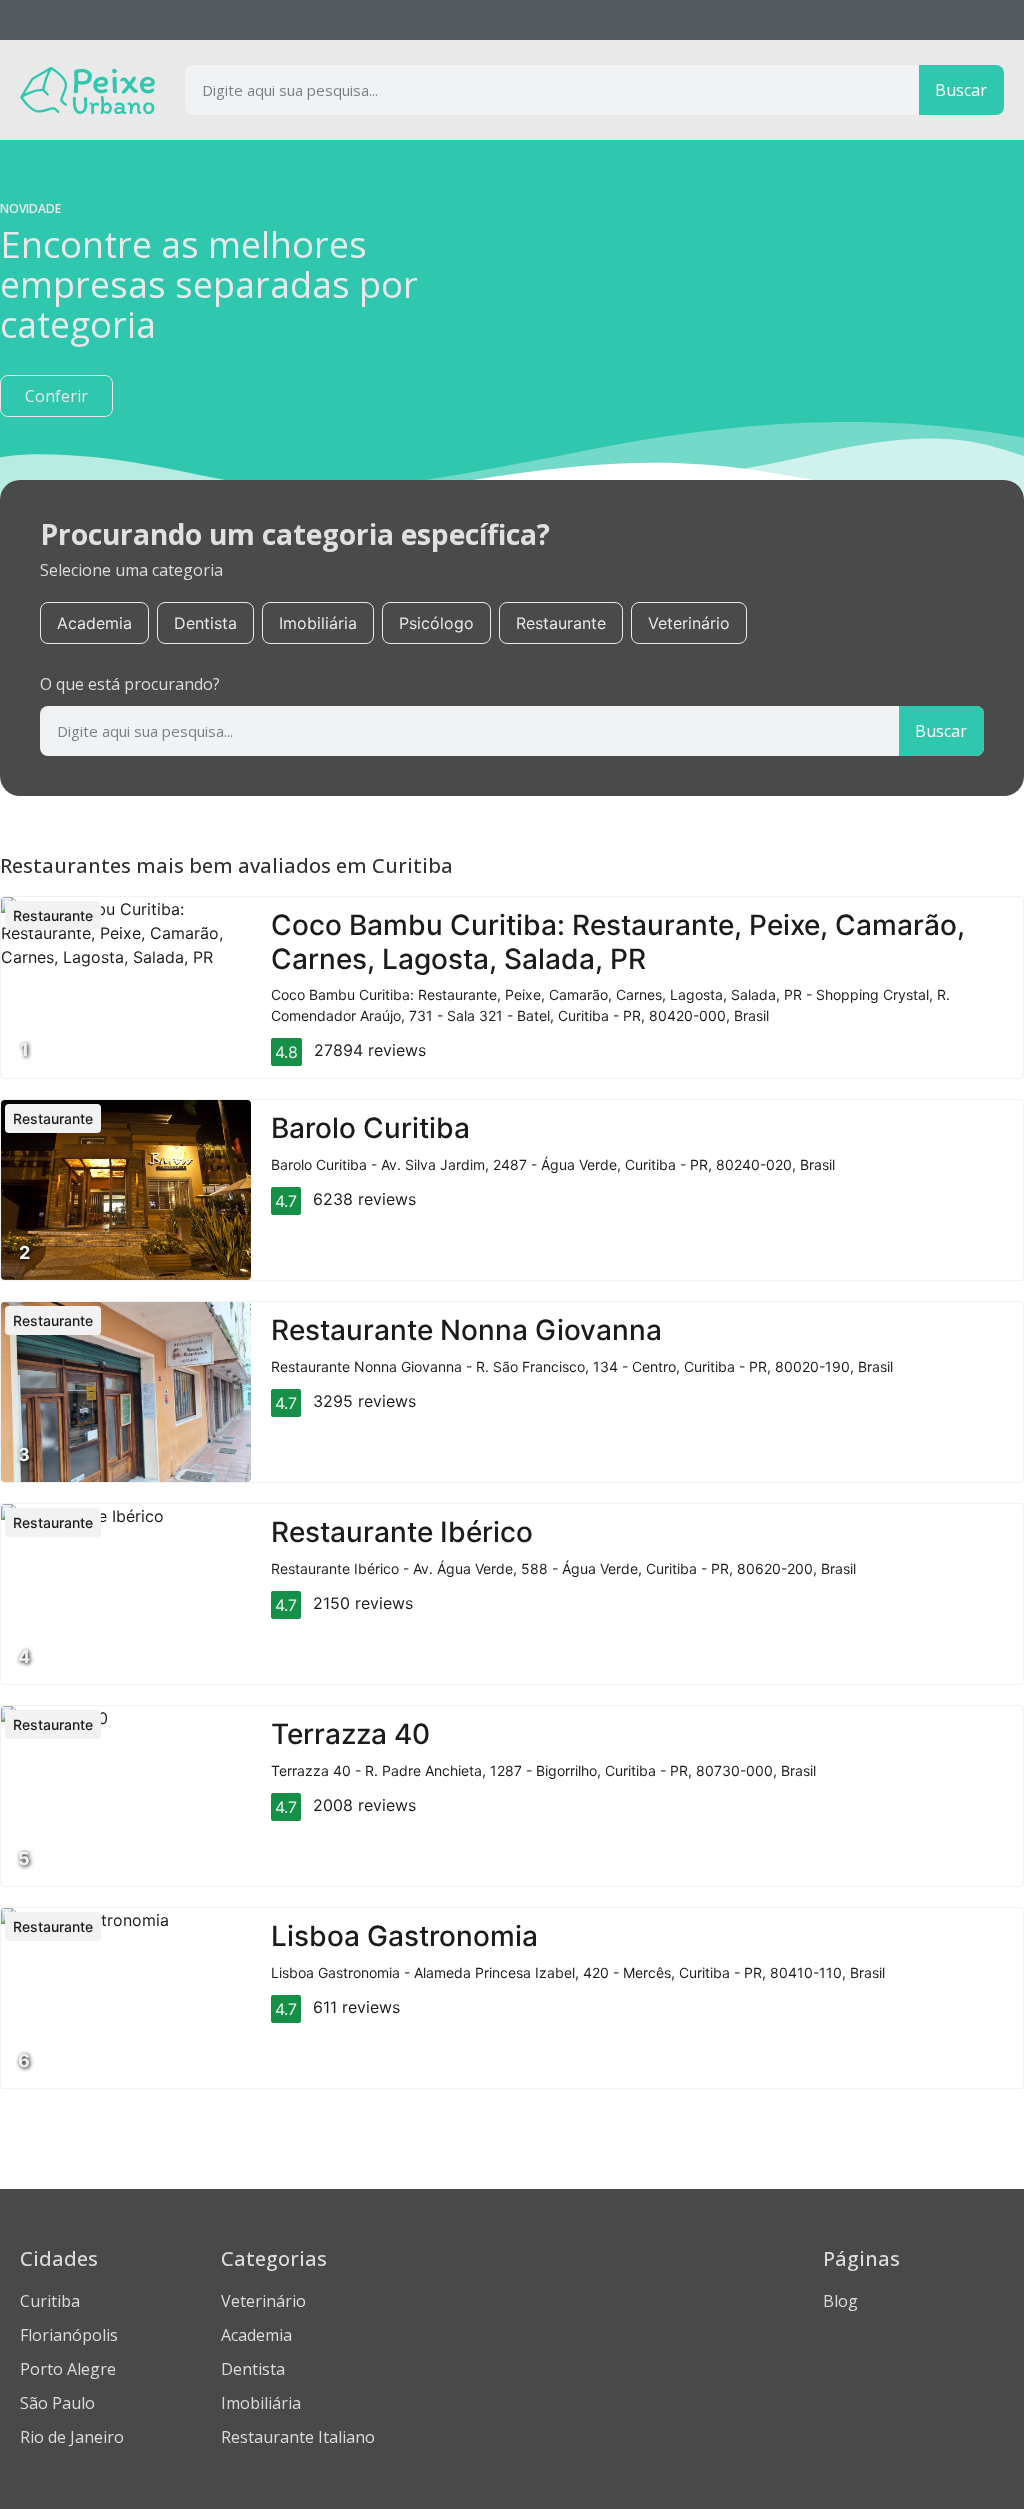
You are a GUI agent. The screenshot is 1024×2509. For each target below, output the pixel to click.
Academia (94, 623)
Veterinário (689, 623)
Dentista (205, 623)
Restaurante (561, 623)
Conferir (56, 396)
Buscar (961, 90)
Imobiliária (318, 623)
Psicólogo (436, 623)
